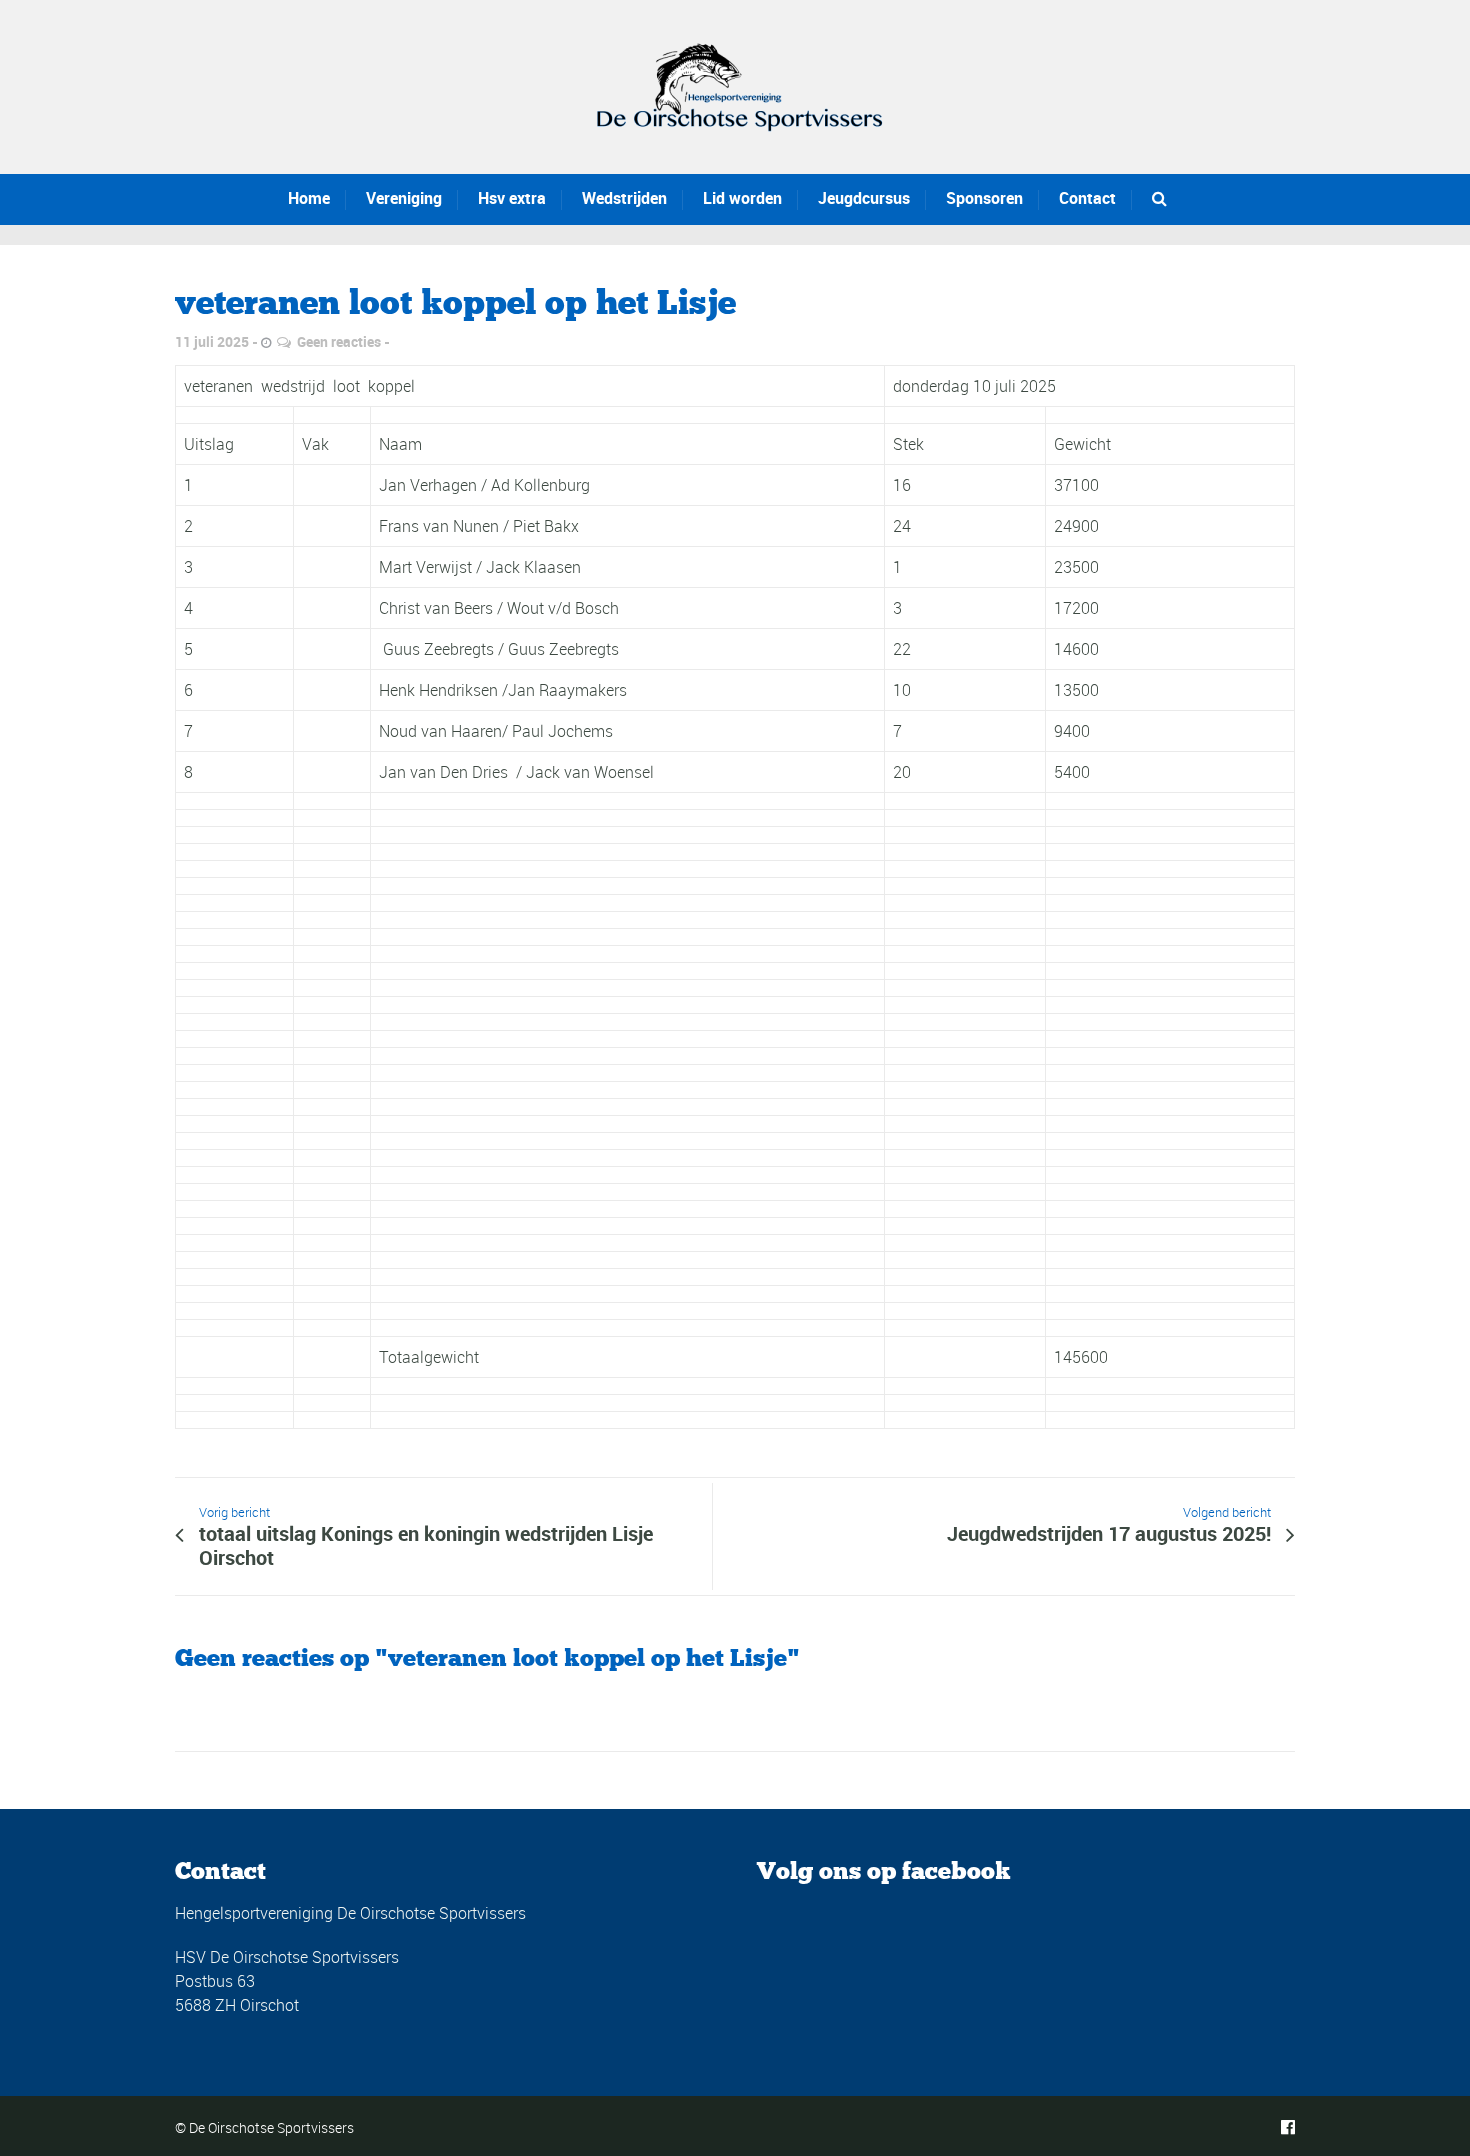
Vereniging (404, 198)
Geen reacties (339, 341)
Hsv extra (512, 198)
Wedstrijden (624, 198)
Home (309, 198)
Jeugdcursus (864, 198)
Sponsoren (984, 198)
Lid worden (742, 198)
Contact (1087, 198)
